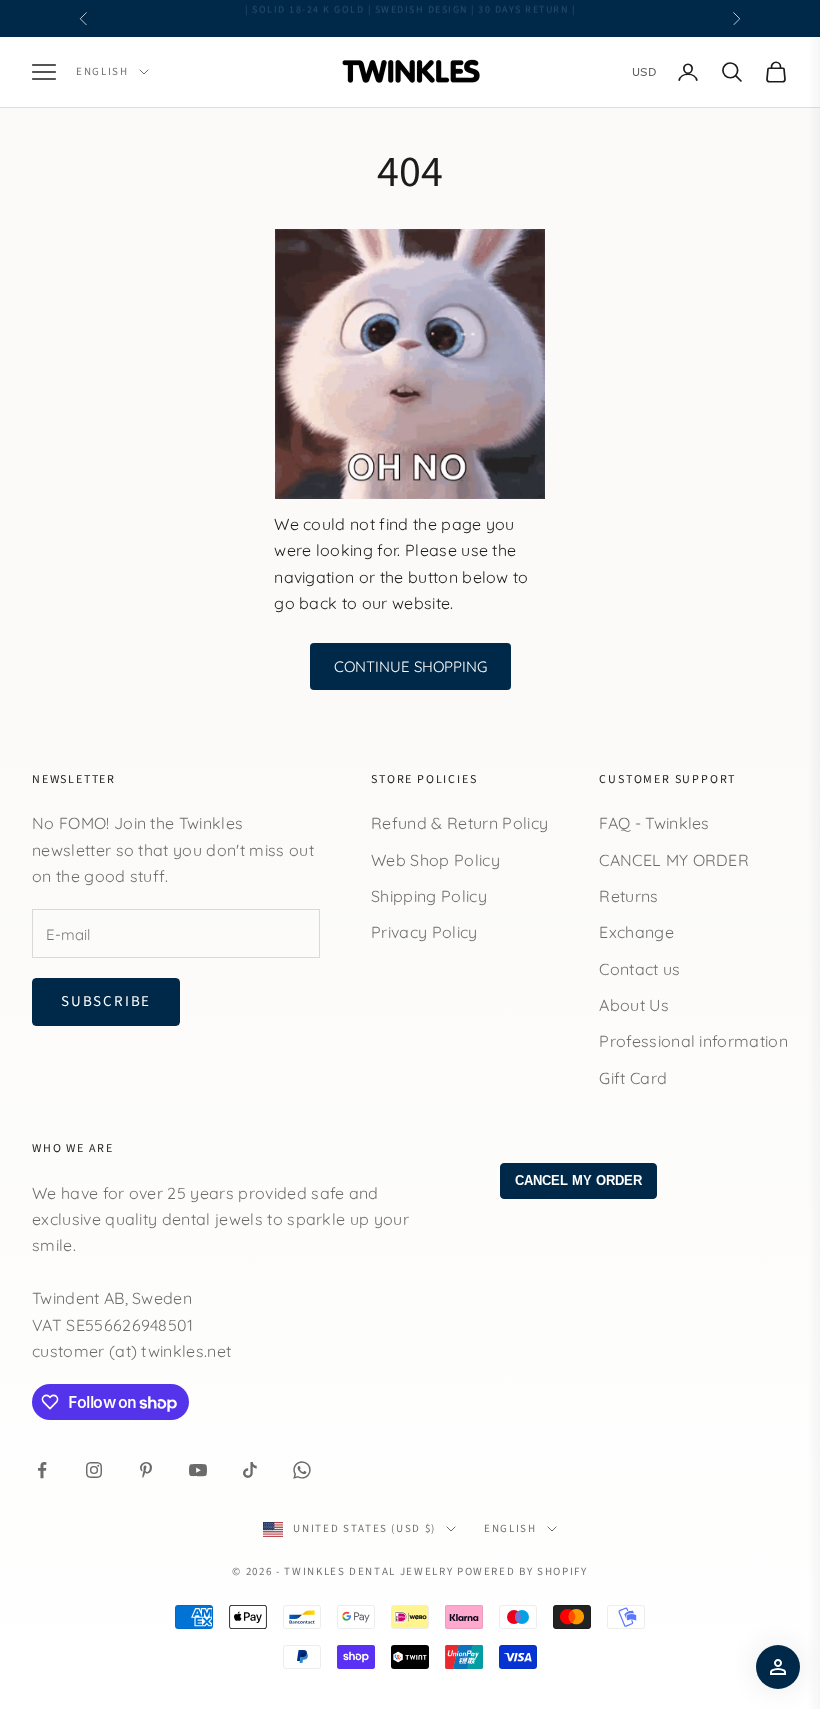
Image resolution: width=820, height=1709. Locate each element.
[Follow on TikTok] (250, 1470)
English (102, 71)
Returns (628, 896)
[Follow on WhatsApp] (302, 1470)
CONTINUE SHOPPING (410, 666)
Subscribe (106, 1001)
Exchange (636, 932)
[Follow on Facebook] (42, 1470)
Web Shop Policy (435, 860)
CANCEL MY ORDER (674, 860)
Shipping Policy (429, 896)
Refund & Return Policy (459, 823)
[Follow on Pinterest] (146, 1470)
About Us (634, 1005)
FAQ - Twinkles (654, 823)
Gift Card (633, 1078)
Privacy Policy (424, 932)
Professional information (693, 1041)
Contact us (639, 969)
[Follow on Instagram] (94, 1470)
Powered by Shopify (522, 1571)
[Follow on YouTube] (198, 1470)
